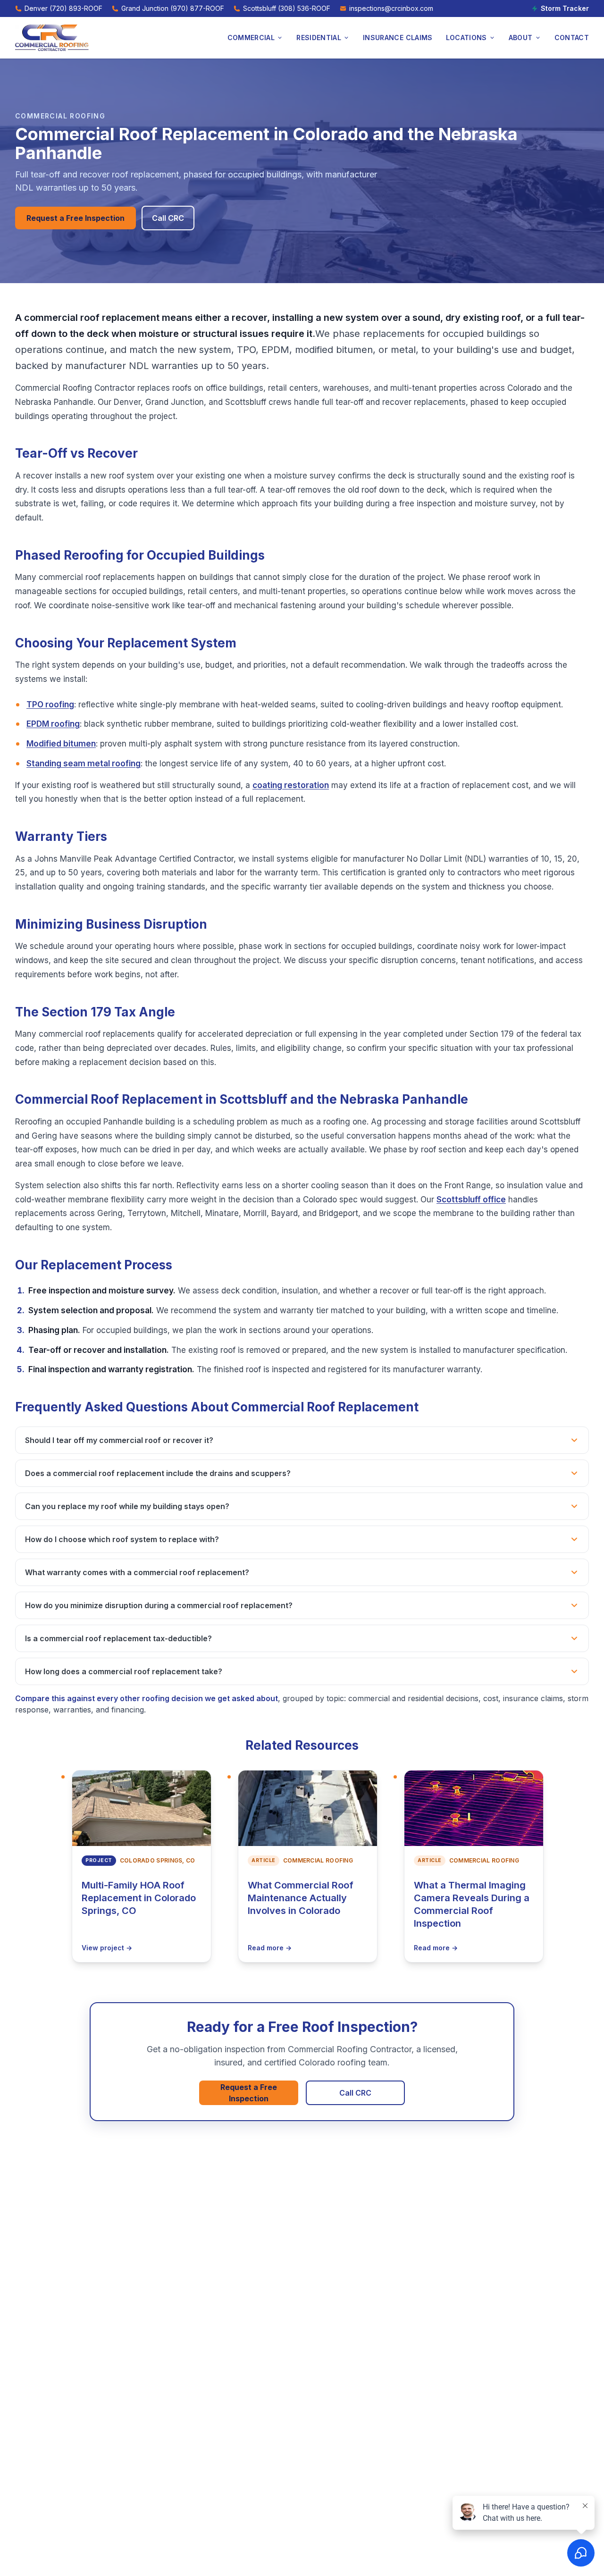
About (521, 38)
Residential (319, 38)
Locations (466, 38)
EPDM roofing (53, 724)
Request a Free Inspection (75, 218)
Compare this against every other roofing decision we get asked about (147, 1698)
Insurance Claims (398, 38)
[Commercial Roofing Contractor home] (52, 38)
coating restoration (291, 785)
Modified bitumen (61, 744)
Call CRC (168, 218)
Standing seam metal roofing (84, 764)
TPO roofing (50, 705)
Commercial (251, 38)
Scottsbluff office (471, 1200)
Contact (572, 38)
